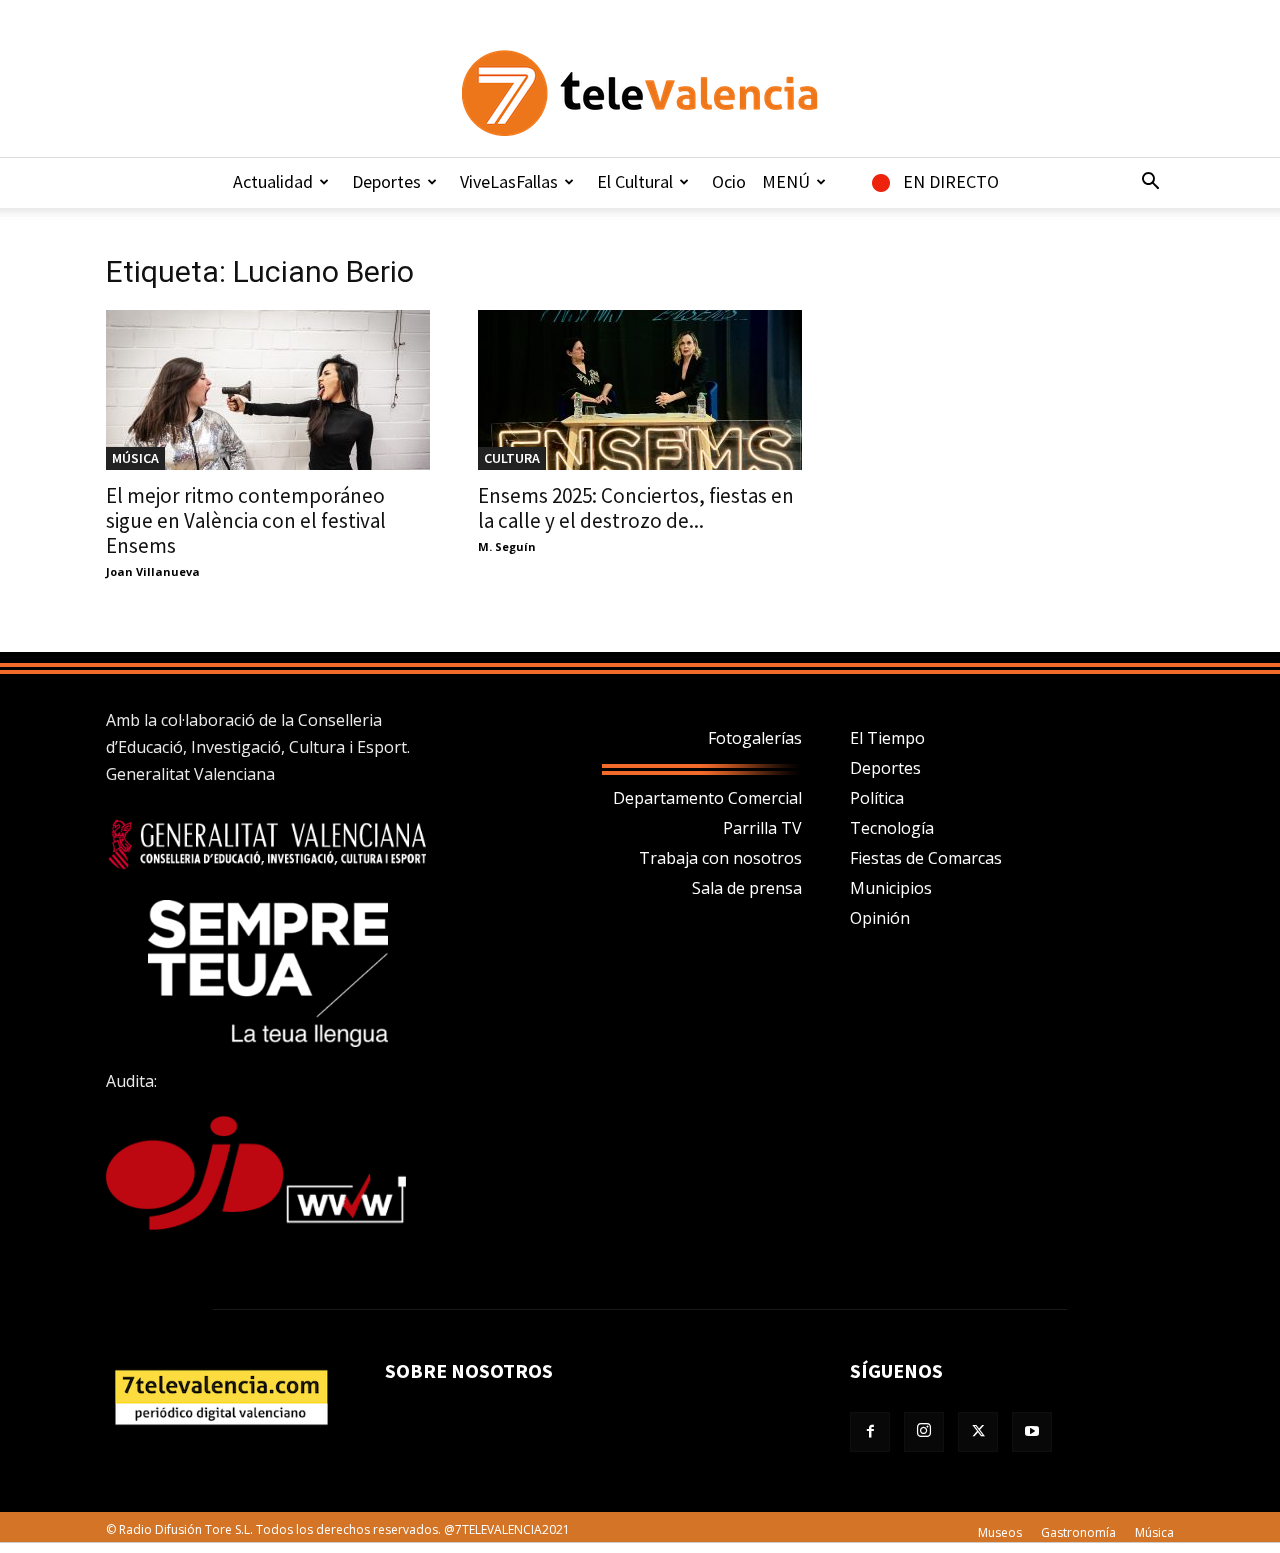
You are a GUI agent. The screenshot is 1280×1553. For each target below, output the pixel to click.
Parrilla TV (762, 828)
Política (877, 798)
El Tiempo (887, 738)
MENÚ (786, 181)
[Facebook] (870, 1432)
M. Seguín (507, 546)
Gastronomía (1078, 1532)
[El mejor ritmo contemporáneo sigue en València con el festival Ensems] (268, 390)
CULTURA (512, 458)
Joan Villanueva (153, 571)
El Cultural (635, 181)
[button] (1150, 183)
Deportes (386, 181)
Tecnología (892, 828)
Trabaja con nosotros (720, 858)
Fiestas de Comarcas (926, 858)
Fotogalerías (755, 738)
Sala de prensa (747, 888)
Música (135, 458)
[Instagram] (924, 1432)
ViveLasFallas (509, 181)
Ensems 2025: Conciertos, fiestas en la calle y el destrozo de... (636, 508)
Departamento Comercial (707, 798)
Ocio (729, 181)
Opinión (880, 918)
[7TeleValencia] (640, 93)
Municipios (891, 888)
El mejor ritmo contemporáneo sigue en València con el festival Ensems (246, 520)
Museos (1000, 1532)
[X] (978, 1432)
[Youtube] (1032, 1432)
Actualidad (273, 181)
